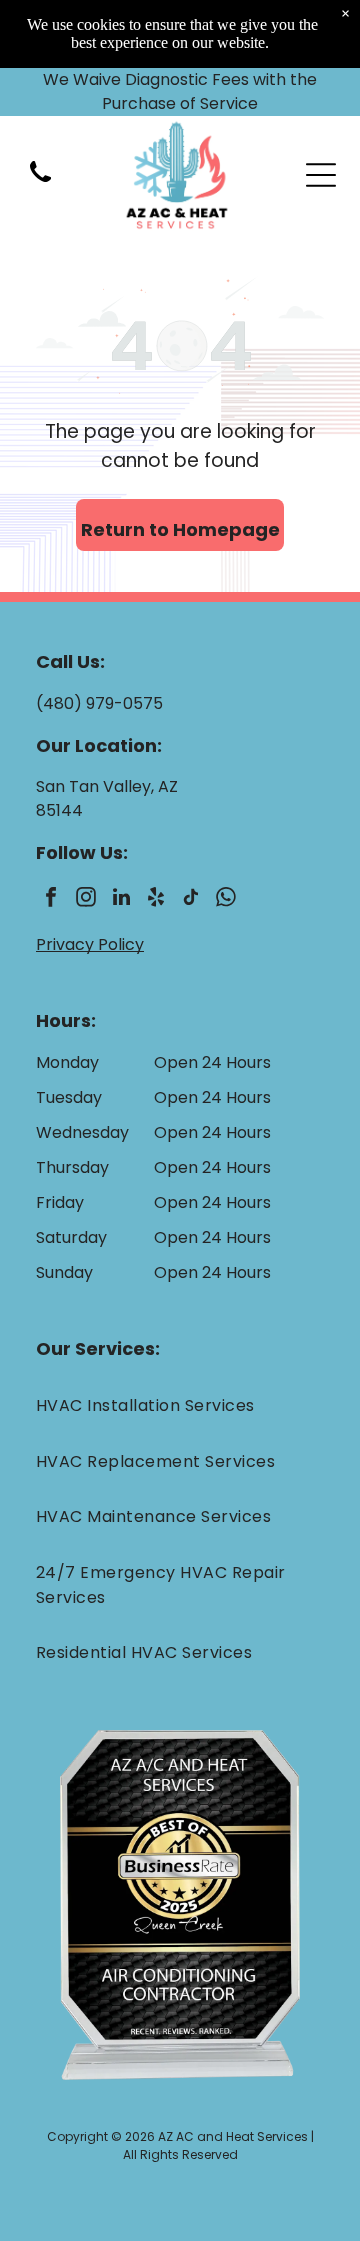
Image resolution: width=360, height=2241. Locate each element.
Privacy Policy (90, 944)
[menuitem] (180, 1405)
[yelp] (156, 899)
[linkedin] (121, 899)
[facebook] (51, 899)
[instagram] (86, 899)
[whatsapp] (226, 899)
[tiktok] (191, 899)
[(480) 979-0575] (40, 183)
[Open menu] (321, 175)
